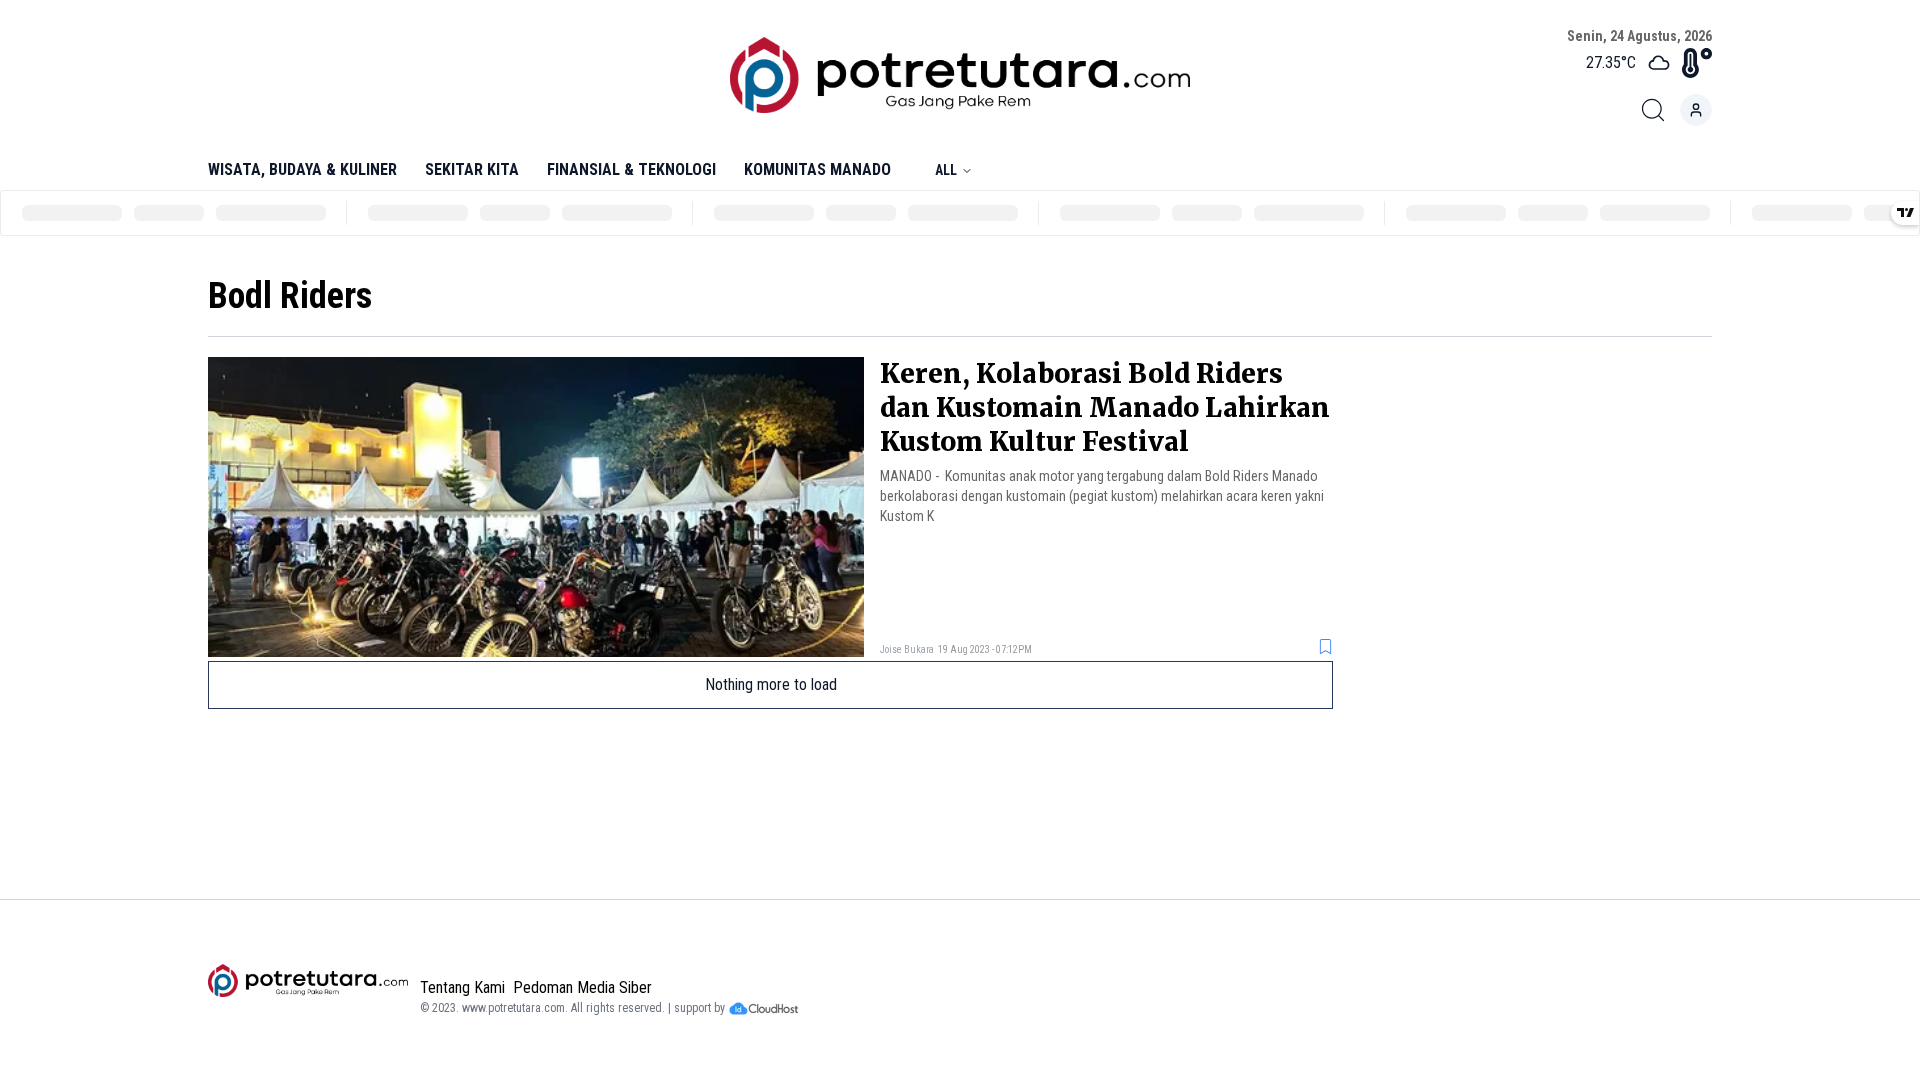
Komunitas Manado (817, 169)
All (946, 170)
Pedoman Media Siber (582, 987)
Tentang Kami (462, 987)
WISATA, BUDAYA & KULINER (302, 169)
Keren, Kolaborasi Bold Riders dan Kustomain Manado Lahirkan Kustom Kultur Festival (1105, 407)
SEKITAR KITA (472, 169)
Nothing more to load (771, 684)
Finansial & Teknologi (631, 169)
